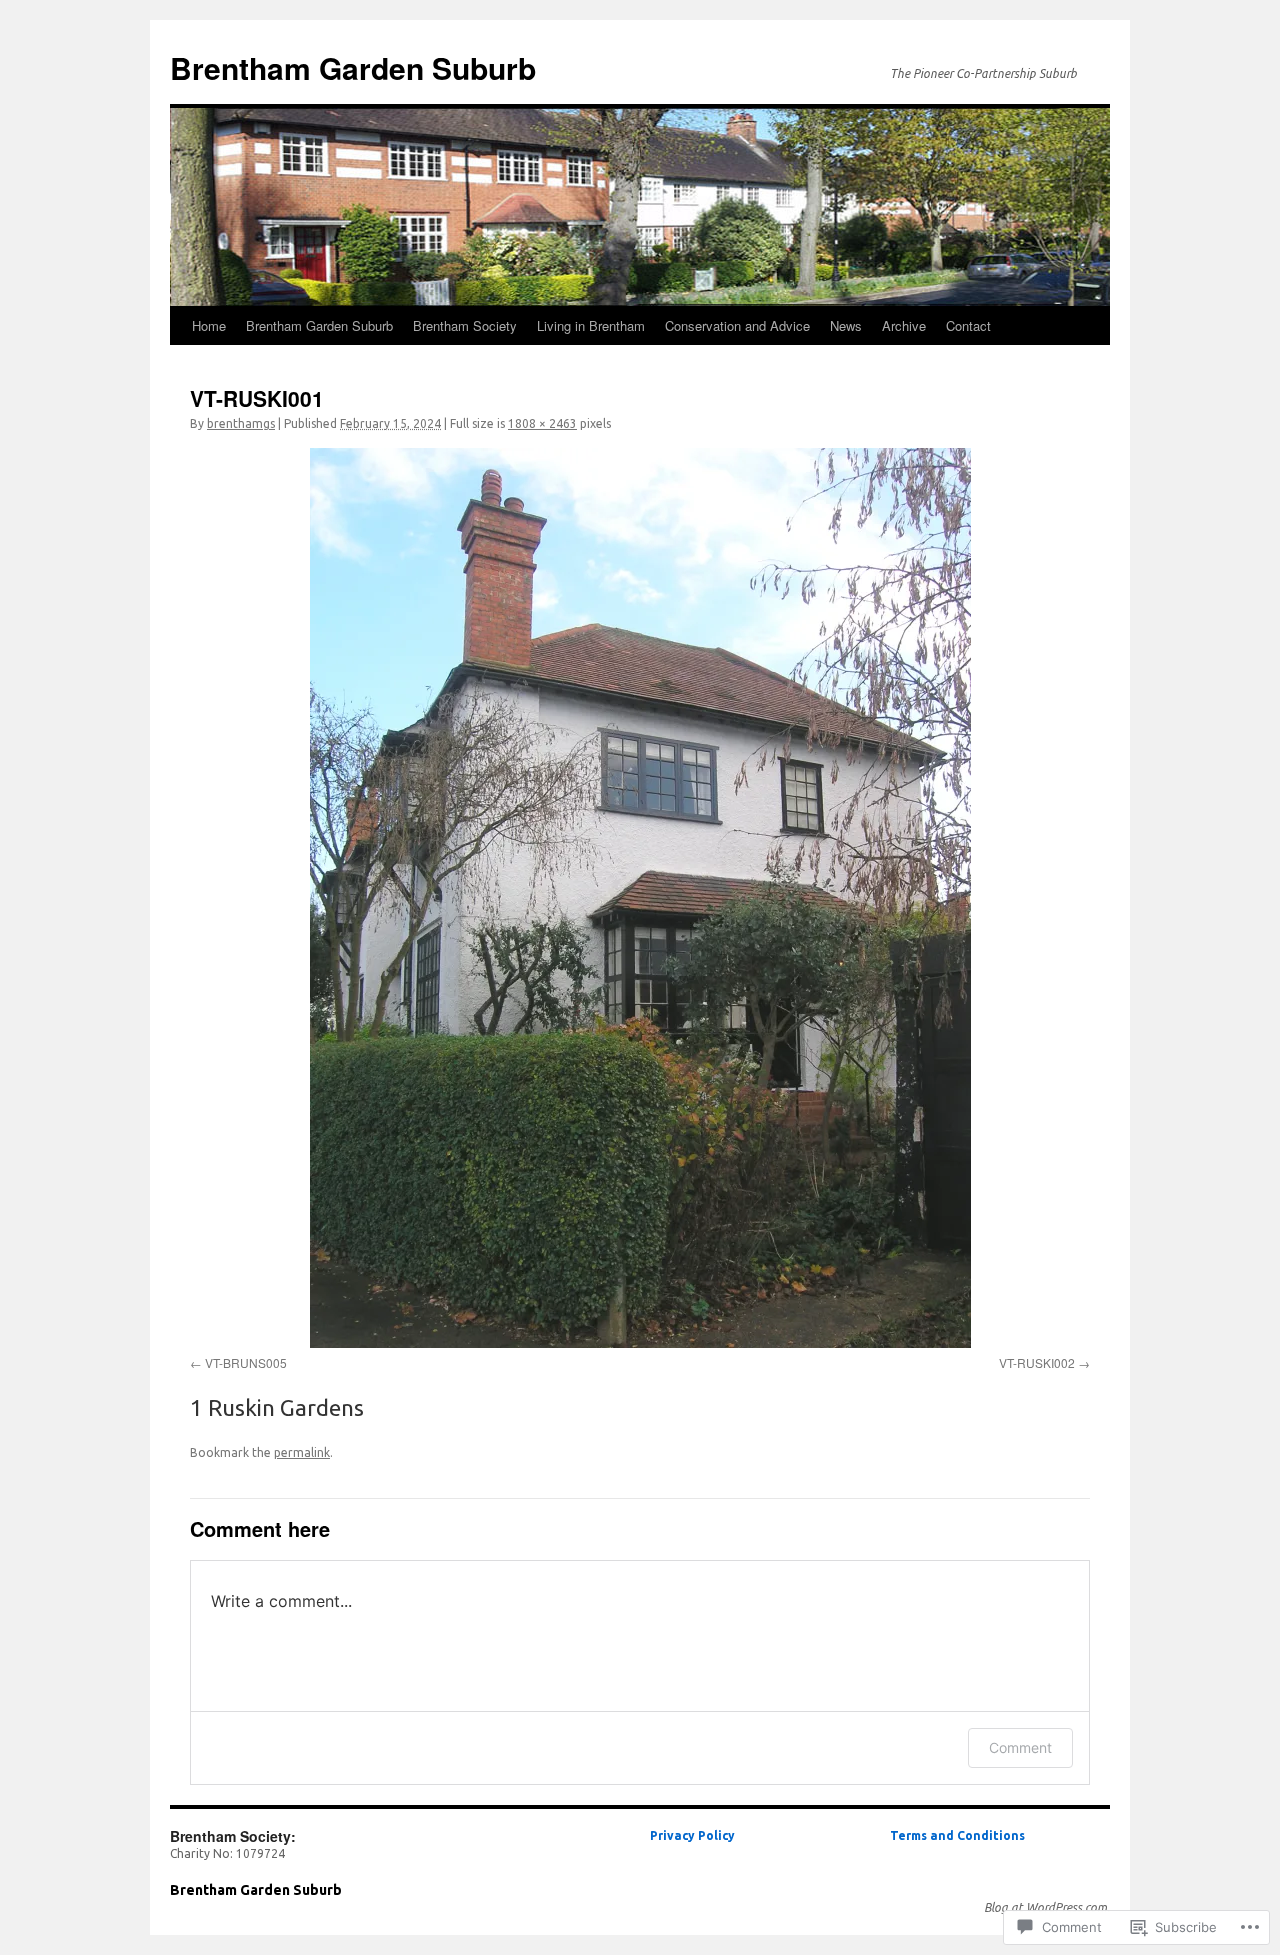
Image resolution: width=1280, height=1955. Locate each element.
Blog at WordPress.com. (1047, 1907)
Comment (1020, 1747)
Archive (904, 325)
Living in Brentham (591, 325)
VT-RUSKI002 (1037, 1362)
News (846, 325)
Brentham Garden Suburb (353, 67)
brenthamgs (241, 423)
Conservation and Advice (737, 325)
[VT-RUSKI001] (640, 898)
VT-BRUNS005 (246, 1362)
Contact (968, 325)
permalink (302, 1452)
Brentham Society (465, 325)
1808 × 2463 (542, 423)
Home (209, 325)
